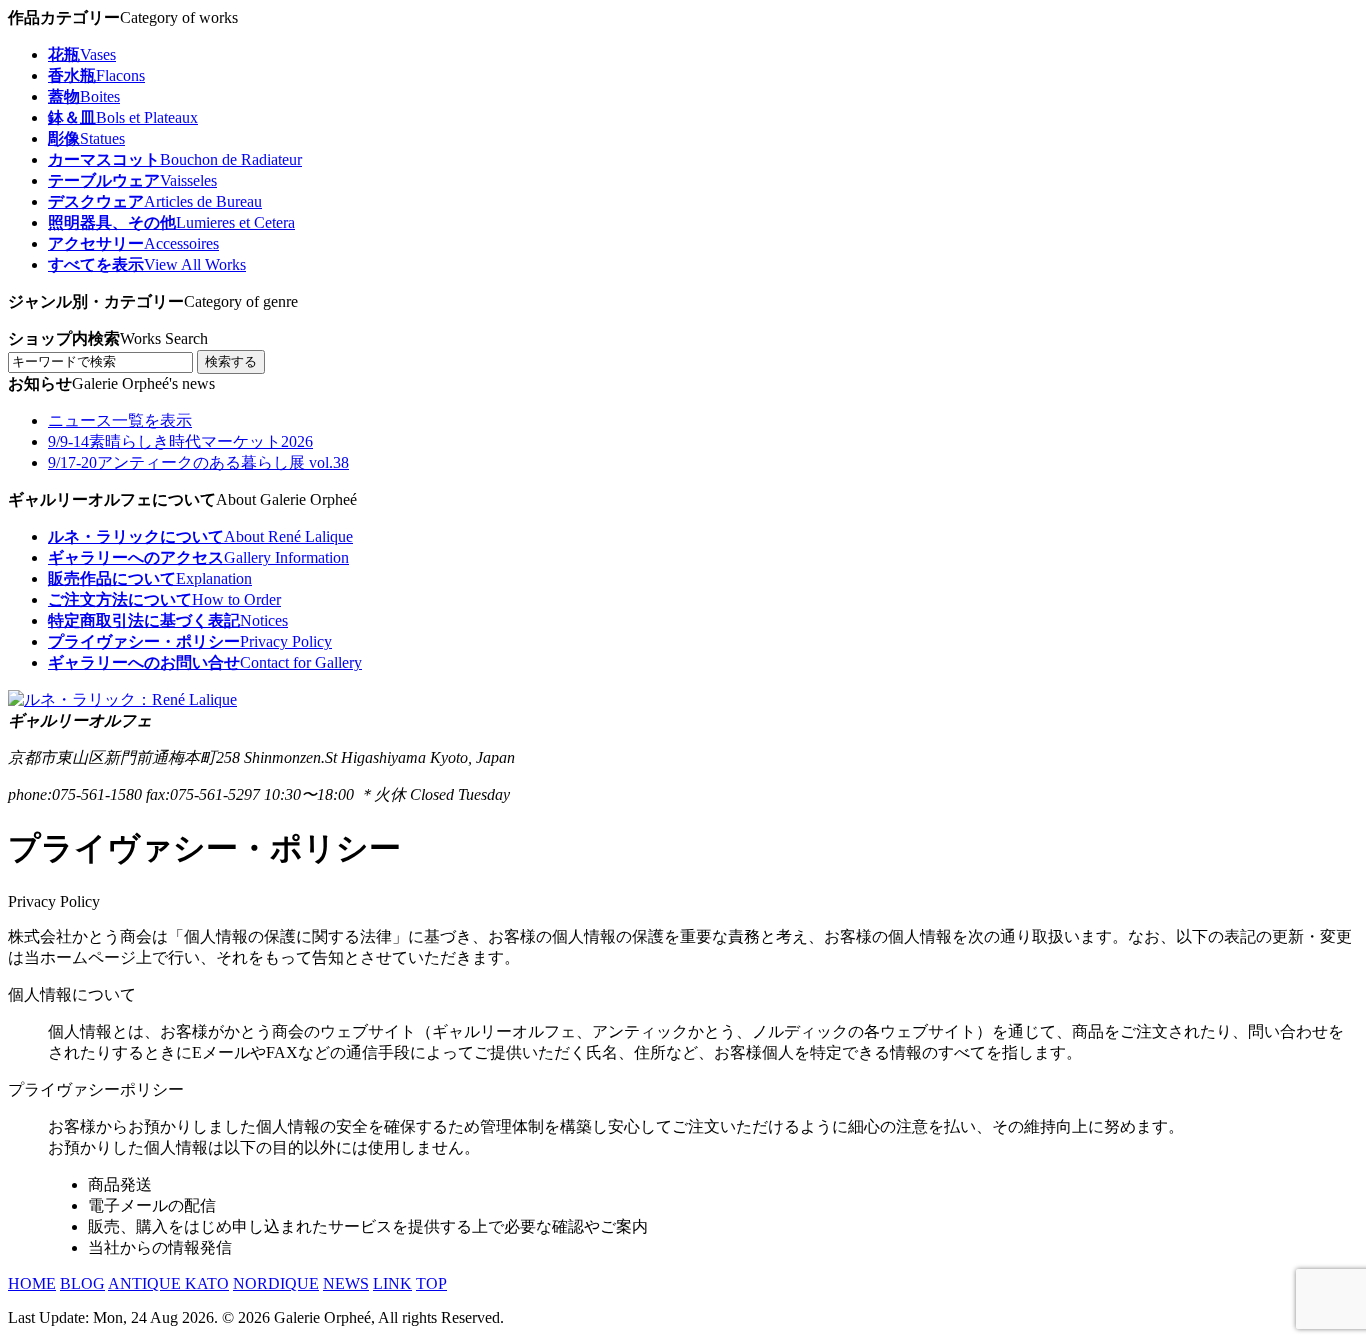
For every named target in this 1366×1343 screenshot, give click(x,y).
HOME (32, 1283)
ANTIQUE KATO (168, 1283)
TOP (431, 1283)
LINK (392, 1283)
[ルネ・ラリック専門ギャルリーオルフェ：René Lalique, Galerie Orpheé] (122, 699)
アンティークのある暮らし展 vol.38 (198, 462)
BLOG (82, 1283)
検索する (231, 361)
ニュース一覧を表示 (120, 420)
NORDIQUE (276, 1283)
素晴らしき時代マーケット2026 (180, 441)
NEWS (346, 1283)
